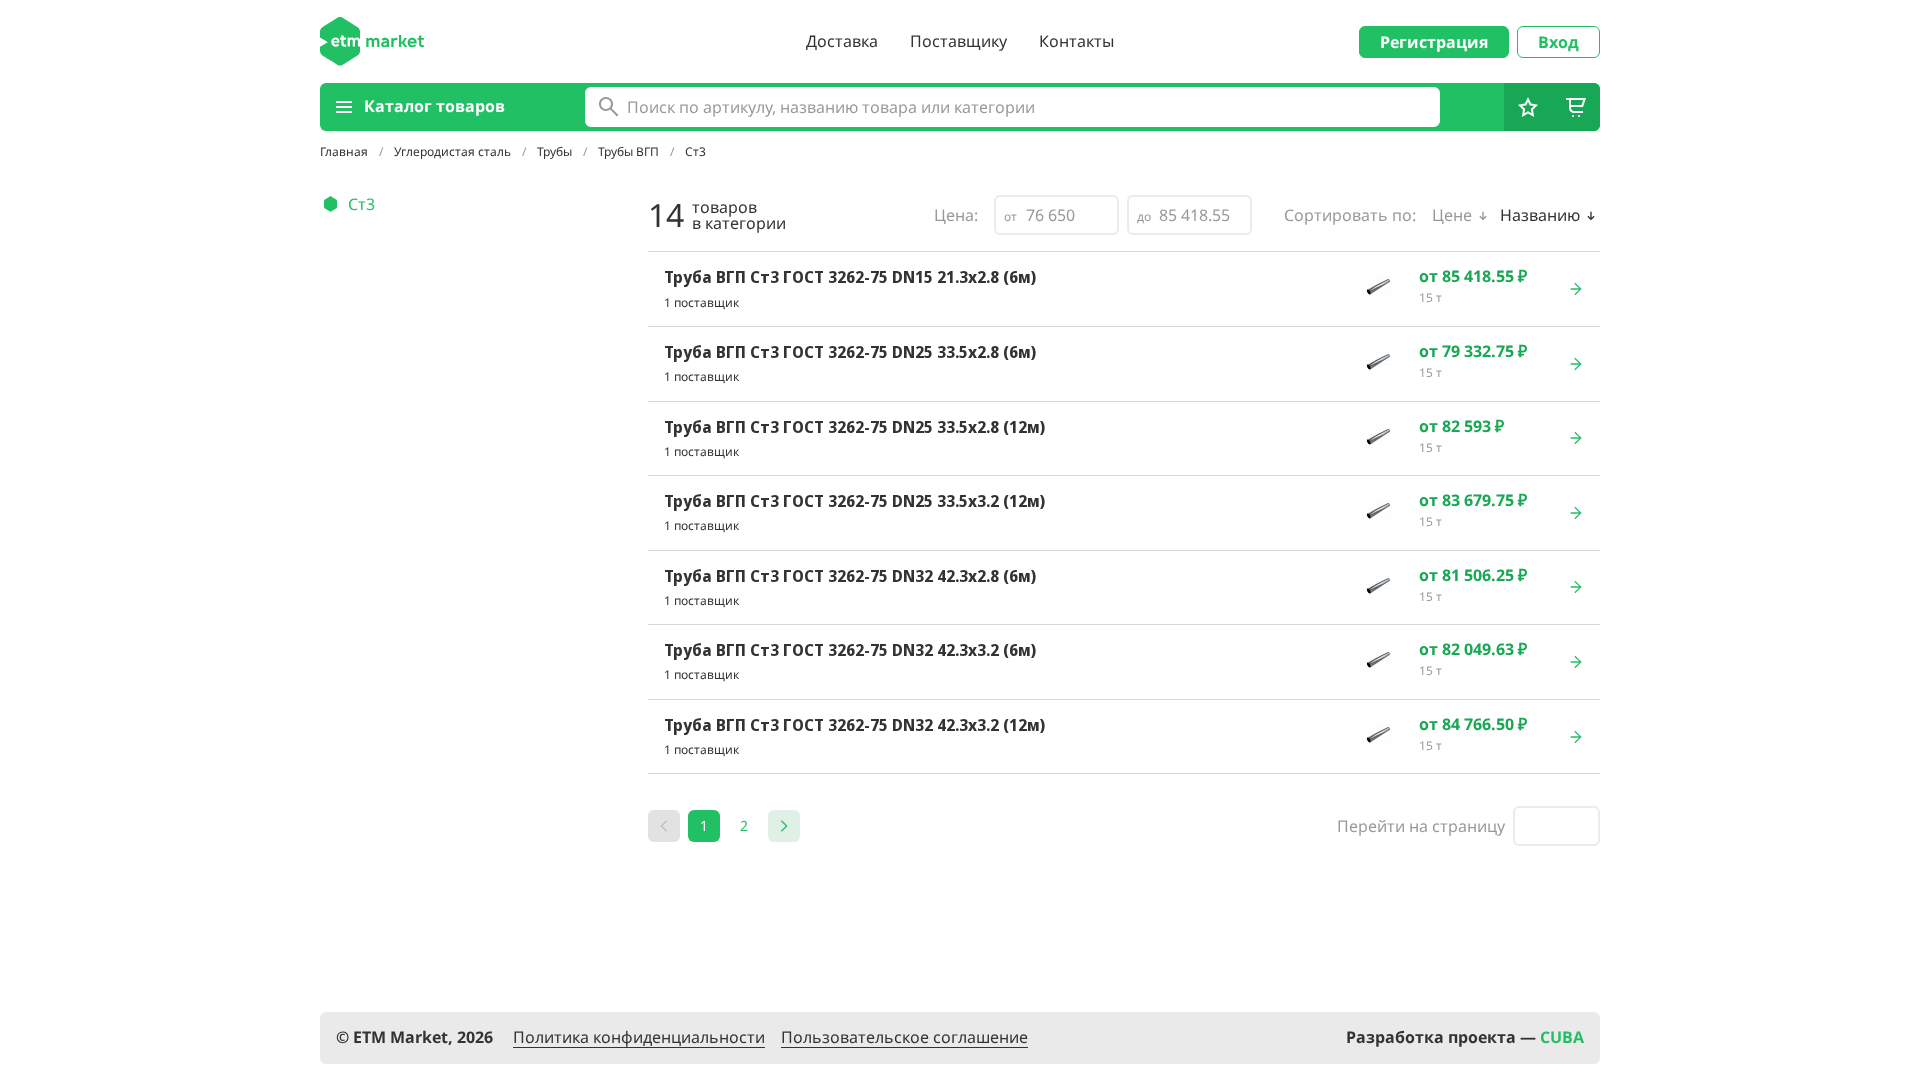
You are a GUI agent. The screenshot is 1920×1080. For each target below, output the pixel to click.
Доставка (842, 41)
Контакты (1076, 41)
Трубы (556, 151)
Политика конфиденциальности (639, 1038)
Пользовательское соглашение (904, 1038)
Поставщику (958, 41)
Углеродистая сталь (454, 151)
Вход (1558, 42)
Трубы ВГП (630, 151)
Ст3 (361, 204)
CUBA (1562, 1037)
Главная (345, 151)
